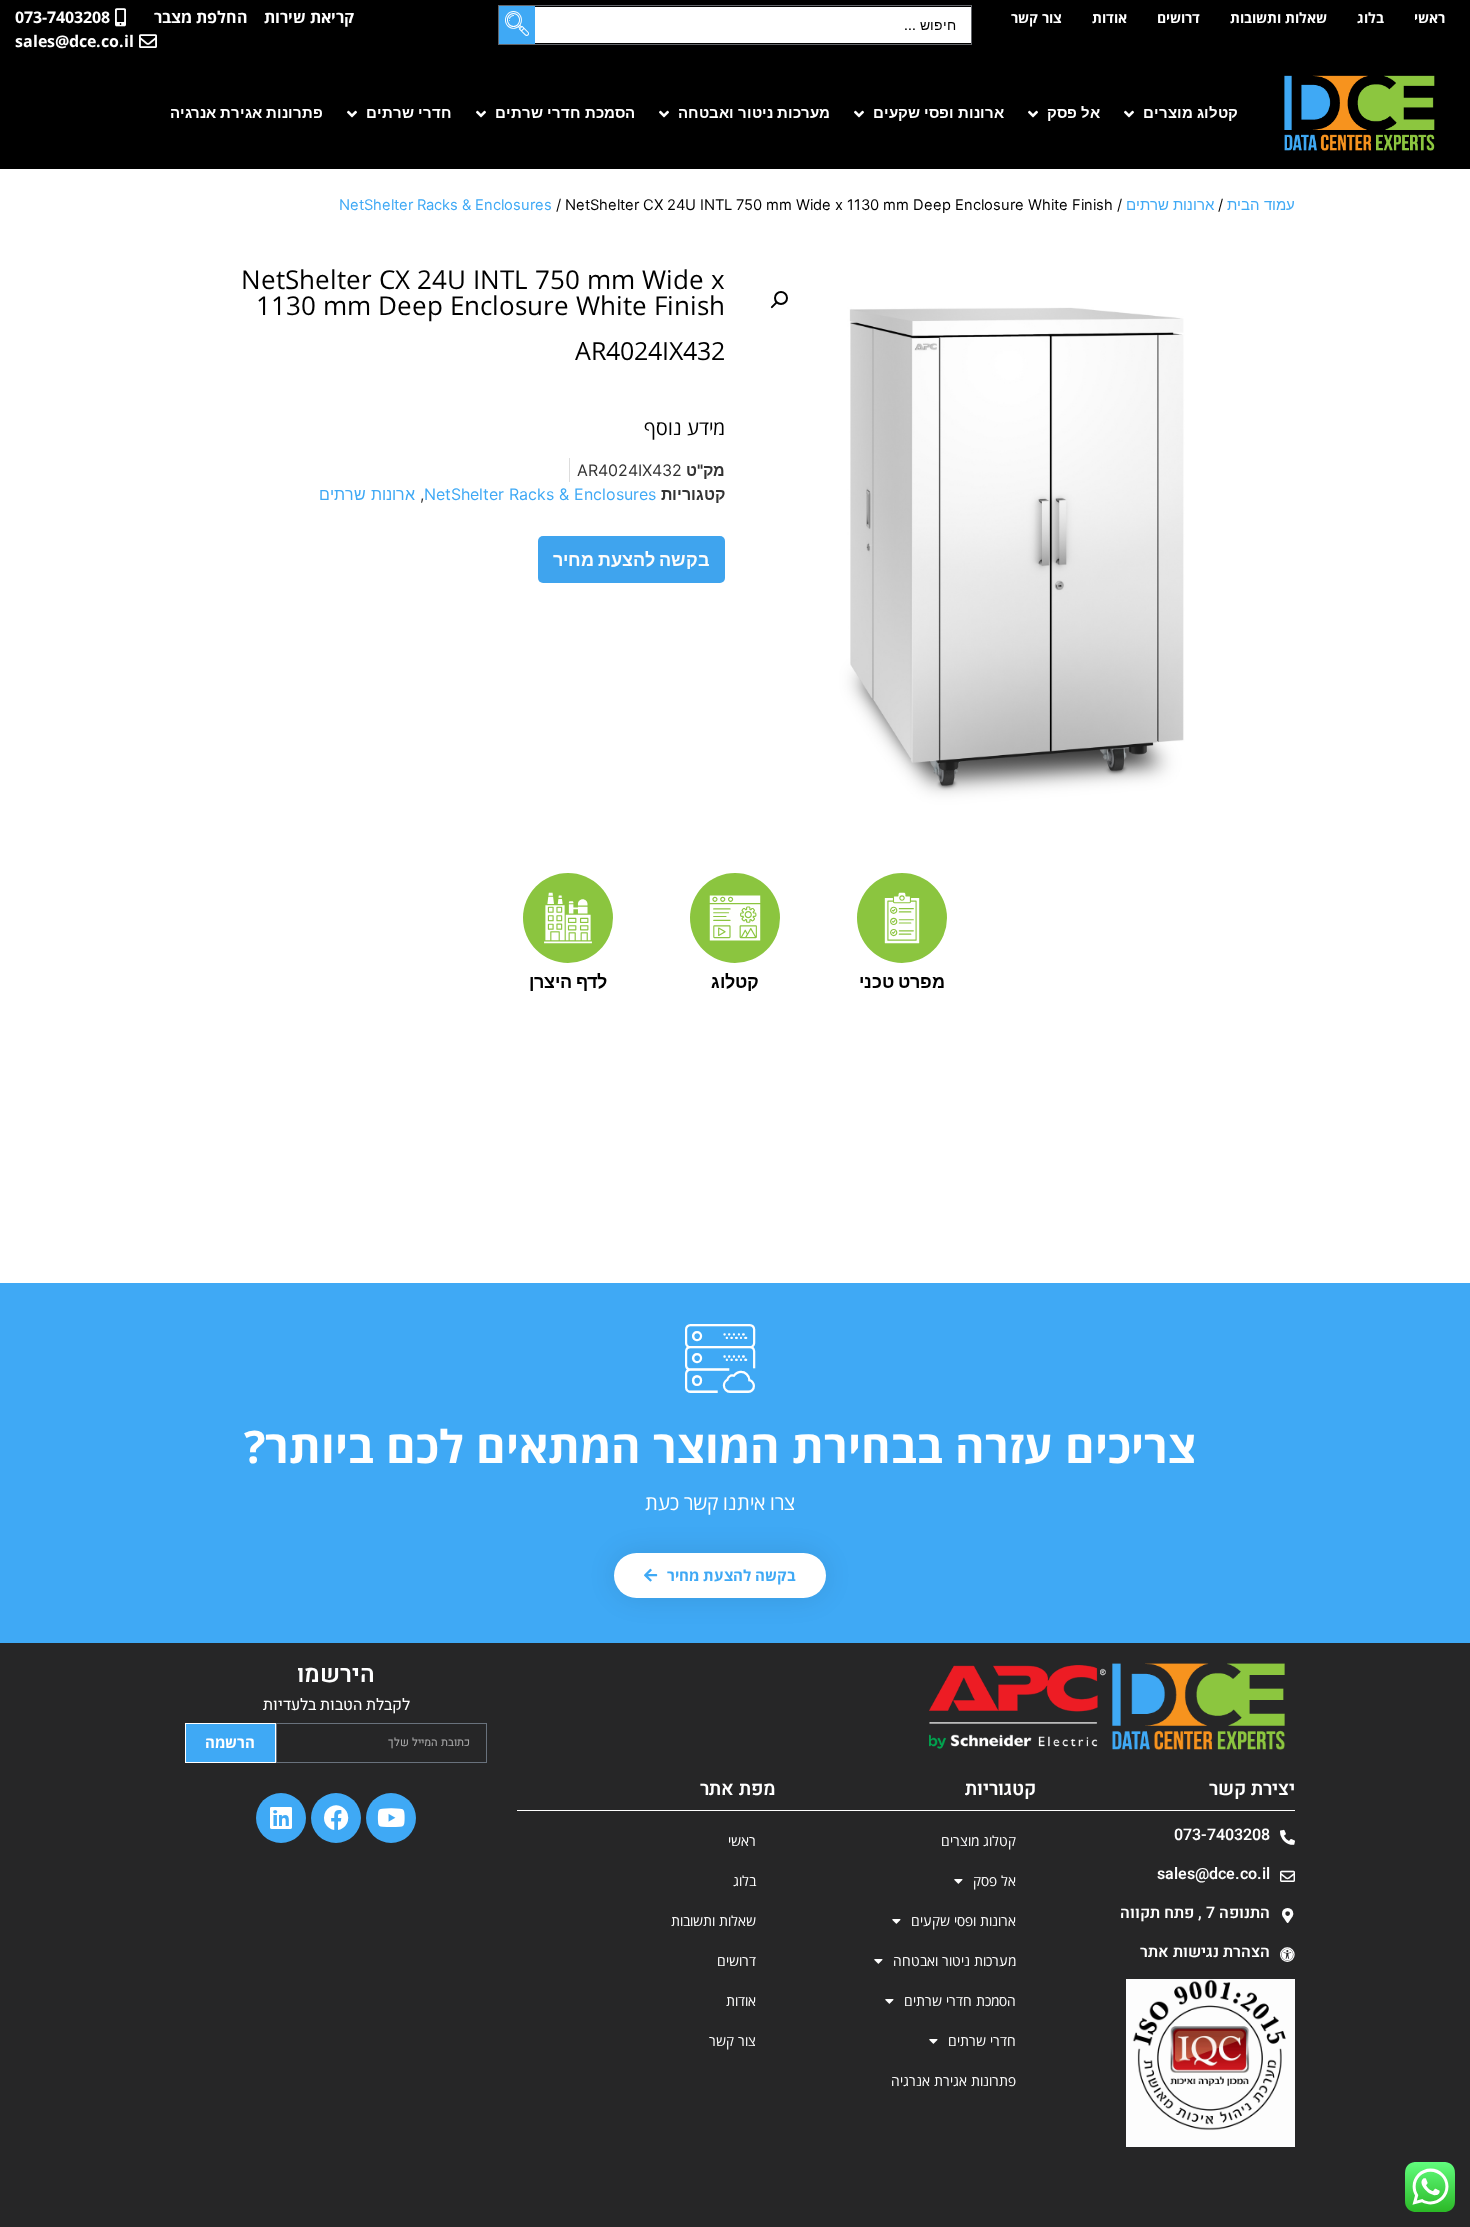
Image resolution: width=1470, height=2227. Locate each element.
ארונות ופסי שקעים (963, 1920)
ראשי (1429, 17)
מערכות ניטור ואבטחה (954, 1960)
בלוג (1370, 17)
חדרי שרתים (982, 2040)
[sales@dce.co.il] (1287, 1876)
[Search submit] (517, 25)
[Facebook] (336, 1818)
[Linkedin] (281, 1818)
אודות (1109, 17)
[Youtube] (391, 1818)
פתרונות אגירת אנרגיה (953, 2080)
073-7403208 (1222, 1835)
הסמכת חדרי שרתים (960, 2000)
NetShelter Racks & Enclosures (445, 205)
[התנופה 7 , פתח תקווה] (1287, 1915)
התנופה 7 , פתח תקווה (1195, 1913)
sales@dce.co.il (1213, 1874)
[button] (1179, 113)
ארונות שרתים (1170, 205)
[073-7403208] (1287, 1837)
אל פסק (994, 1880)
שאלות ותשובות (1278, 17)
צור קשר (1036, 17)
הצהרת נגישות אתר (1205, 1952)
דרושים (1178, 17)
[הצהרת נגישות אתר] (1287, 1954)
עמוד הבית (1261, 205)
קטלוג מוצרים (978, 1840)
